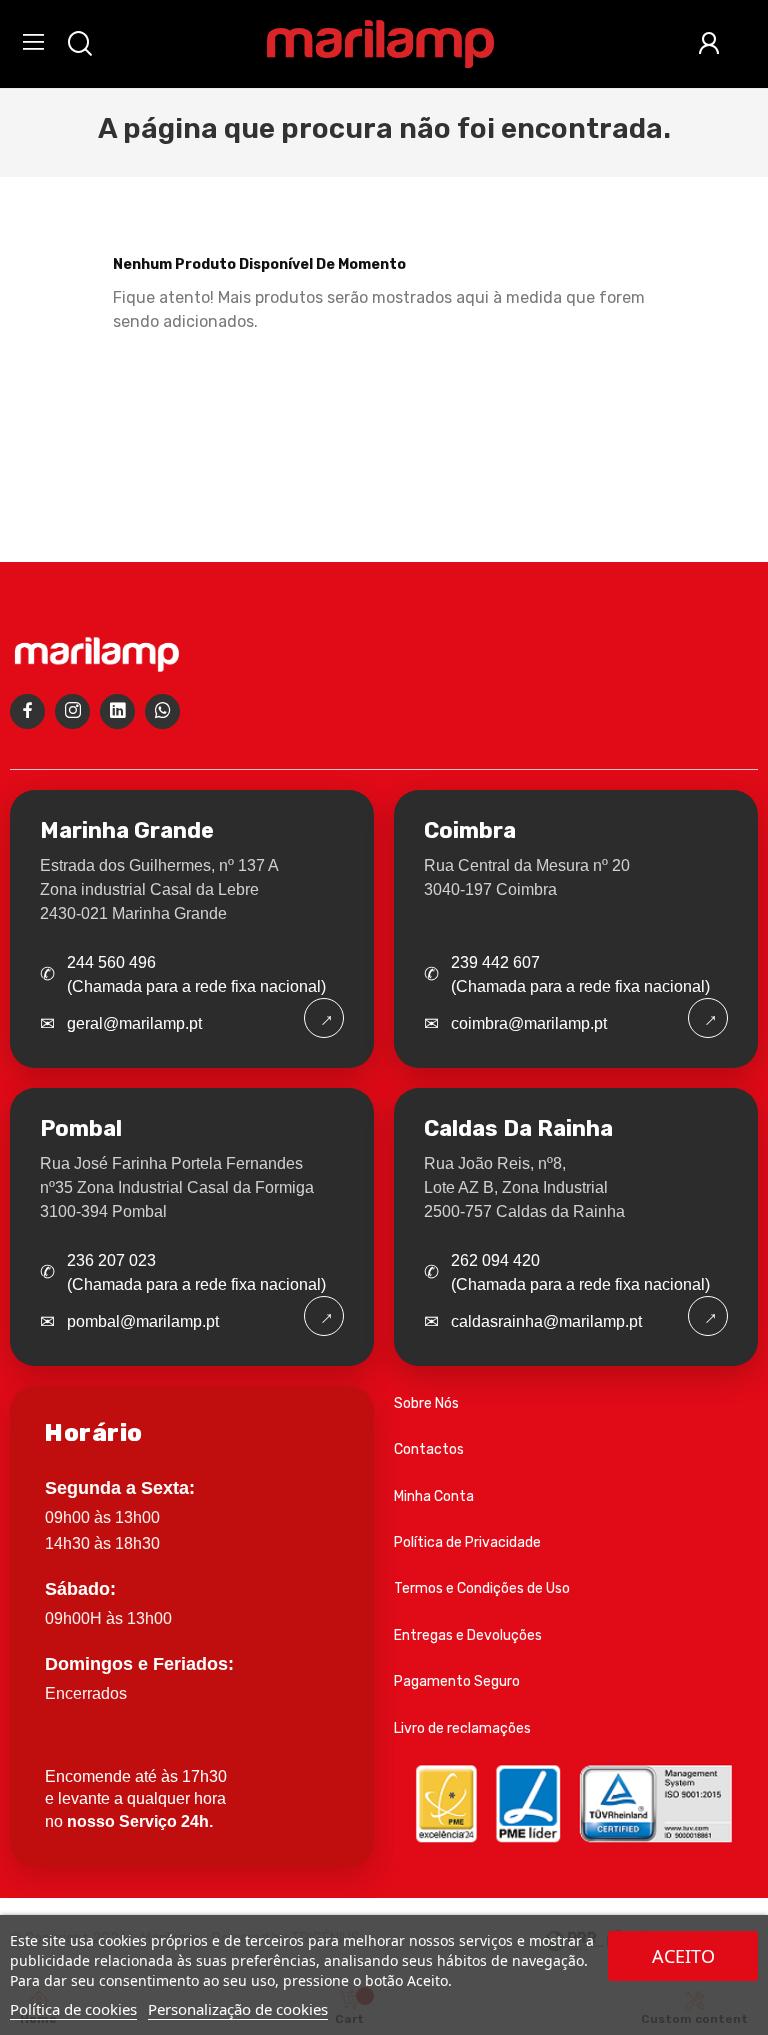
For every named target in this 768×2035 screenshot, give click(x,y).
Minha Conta (434, 1496)
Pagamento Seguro (457, 1681)
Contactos (429, 1449)
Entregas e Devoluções (468, 1635)
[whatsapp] (162, 711)
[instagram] (72, 711)
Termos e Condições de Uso (482, 1588)
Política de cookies (73, 2009)
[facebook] (27, 711)
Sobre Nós (426, 1403)
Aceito (683, 1956)
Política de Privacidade (467, 1542)
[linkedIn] (117, 711)
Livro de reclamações (462, 1728)
